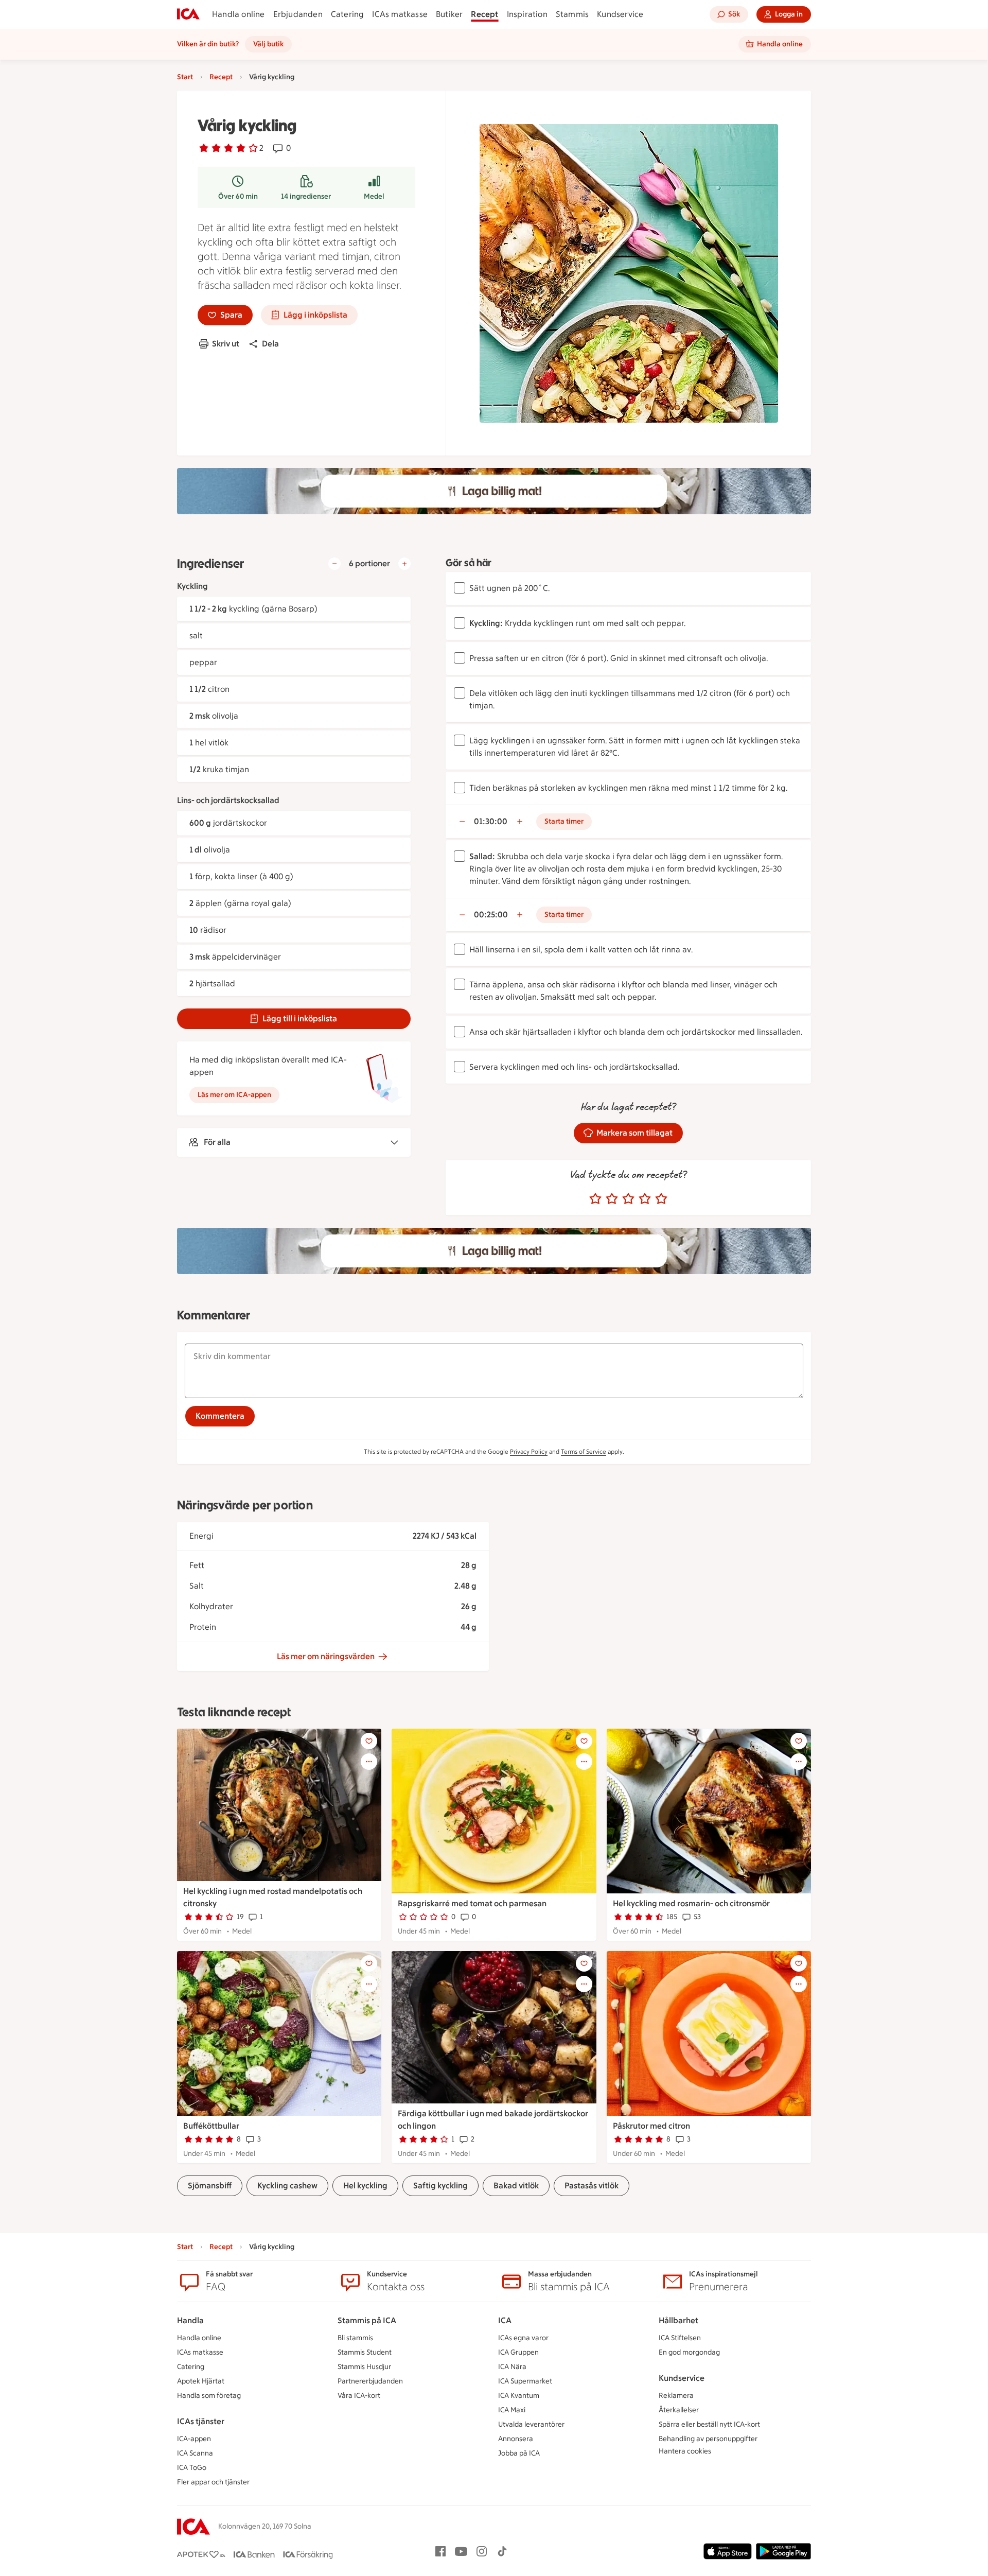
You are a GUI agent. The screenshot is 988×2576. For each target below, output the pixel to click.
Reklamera (676, 2396)
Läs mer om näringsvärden (326, 1656)
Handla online (239, 14)
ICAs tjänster (201, 2421)
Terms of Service (584, 1452)
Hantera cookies (685, 2451)
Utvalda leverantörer (531, 2424)
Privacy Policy (529, 1452)
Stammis (572, 14)
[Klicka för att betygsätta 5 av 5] (661, 1199)
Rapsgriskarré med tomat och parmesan (472, 1903)
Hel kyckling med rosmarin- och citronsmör (691, 1903)
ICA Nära (512, 2367)
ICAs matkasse (400, 14)
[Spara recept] (369, 1741)
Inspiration (527, 14)
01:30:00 (491, 821)
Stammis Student (365, 2352)
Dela (270, 344)
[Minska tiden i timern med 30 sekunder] (462, 822)
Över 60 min (238, 196)
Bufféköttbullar (211, 2126)
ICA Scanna (195, 2453)
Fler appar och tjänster (213, 2482)
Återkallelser (679, 2410)
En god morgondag (689, 2352)
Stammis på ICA (367, 2320)
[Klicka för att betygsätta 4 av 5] (645, 1199)
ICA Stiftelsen (680, 2338)
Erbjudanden (298, 14)
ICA (505, 2320)
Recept (484, 14)
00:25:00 (491, 915)
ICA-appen (194, 2439)
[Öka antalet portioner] (404, 564)
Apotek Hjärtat (201, 2381)
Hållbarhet (678, 2320)
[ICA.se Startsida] (188, 14)
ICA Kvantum (519, 2396)
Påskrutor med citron (651, 2126)
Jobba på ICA (519, 2453)
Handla (190, 2320)
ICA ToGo (192, 2468)
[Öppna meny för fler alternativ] (369, 1762)
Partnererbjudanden (370, 2381)
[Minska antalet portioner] (334, 564)
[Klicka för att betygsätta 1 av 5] (595, 1199)
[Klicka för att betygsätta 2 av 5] (612, 1199)
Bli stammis (355, 2338)
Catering (348, 14)
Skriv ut (226, 344)
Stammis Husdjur (364, 2367)
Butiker (449, 14)
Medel (374, 196)
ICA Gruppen (518, 2352)
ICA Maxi (512, 2410)
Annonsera (516, 2439)
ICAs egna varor (523, 2338)
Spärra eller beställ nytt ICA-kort (709, 2424)
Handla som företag (209, 2396)
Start (185, 77)
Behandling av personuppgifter (708, 2439)
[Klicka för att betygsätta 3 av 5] (628, 1199)
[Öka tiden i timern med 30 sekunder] (520, 822)
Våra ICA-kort (359, 2396)
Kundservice (620, 14)
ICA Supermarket (525, 2381)
